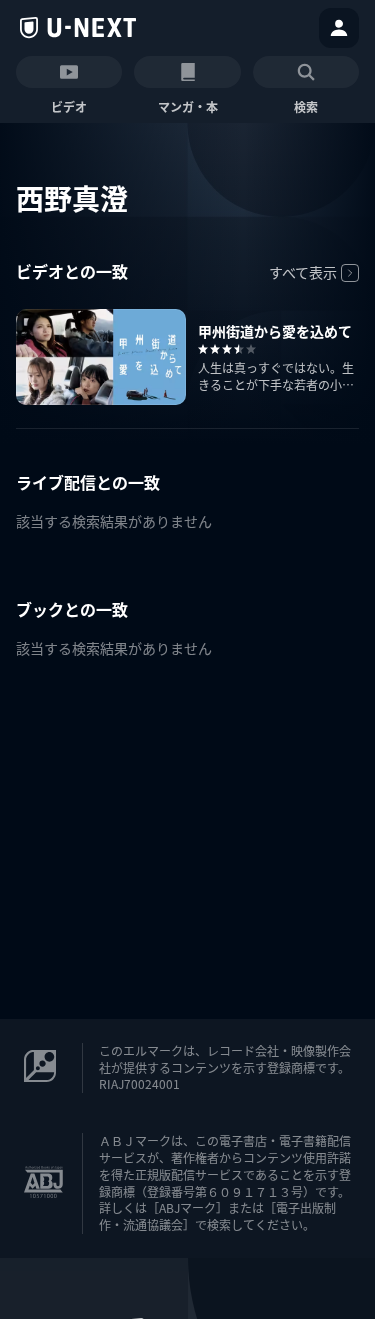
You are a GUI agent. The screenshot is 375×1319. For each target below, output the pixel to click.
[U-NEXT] (78, 28)
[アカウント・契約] (339, 28)
